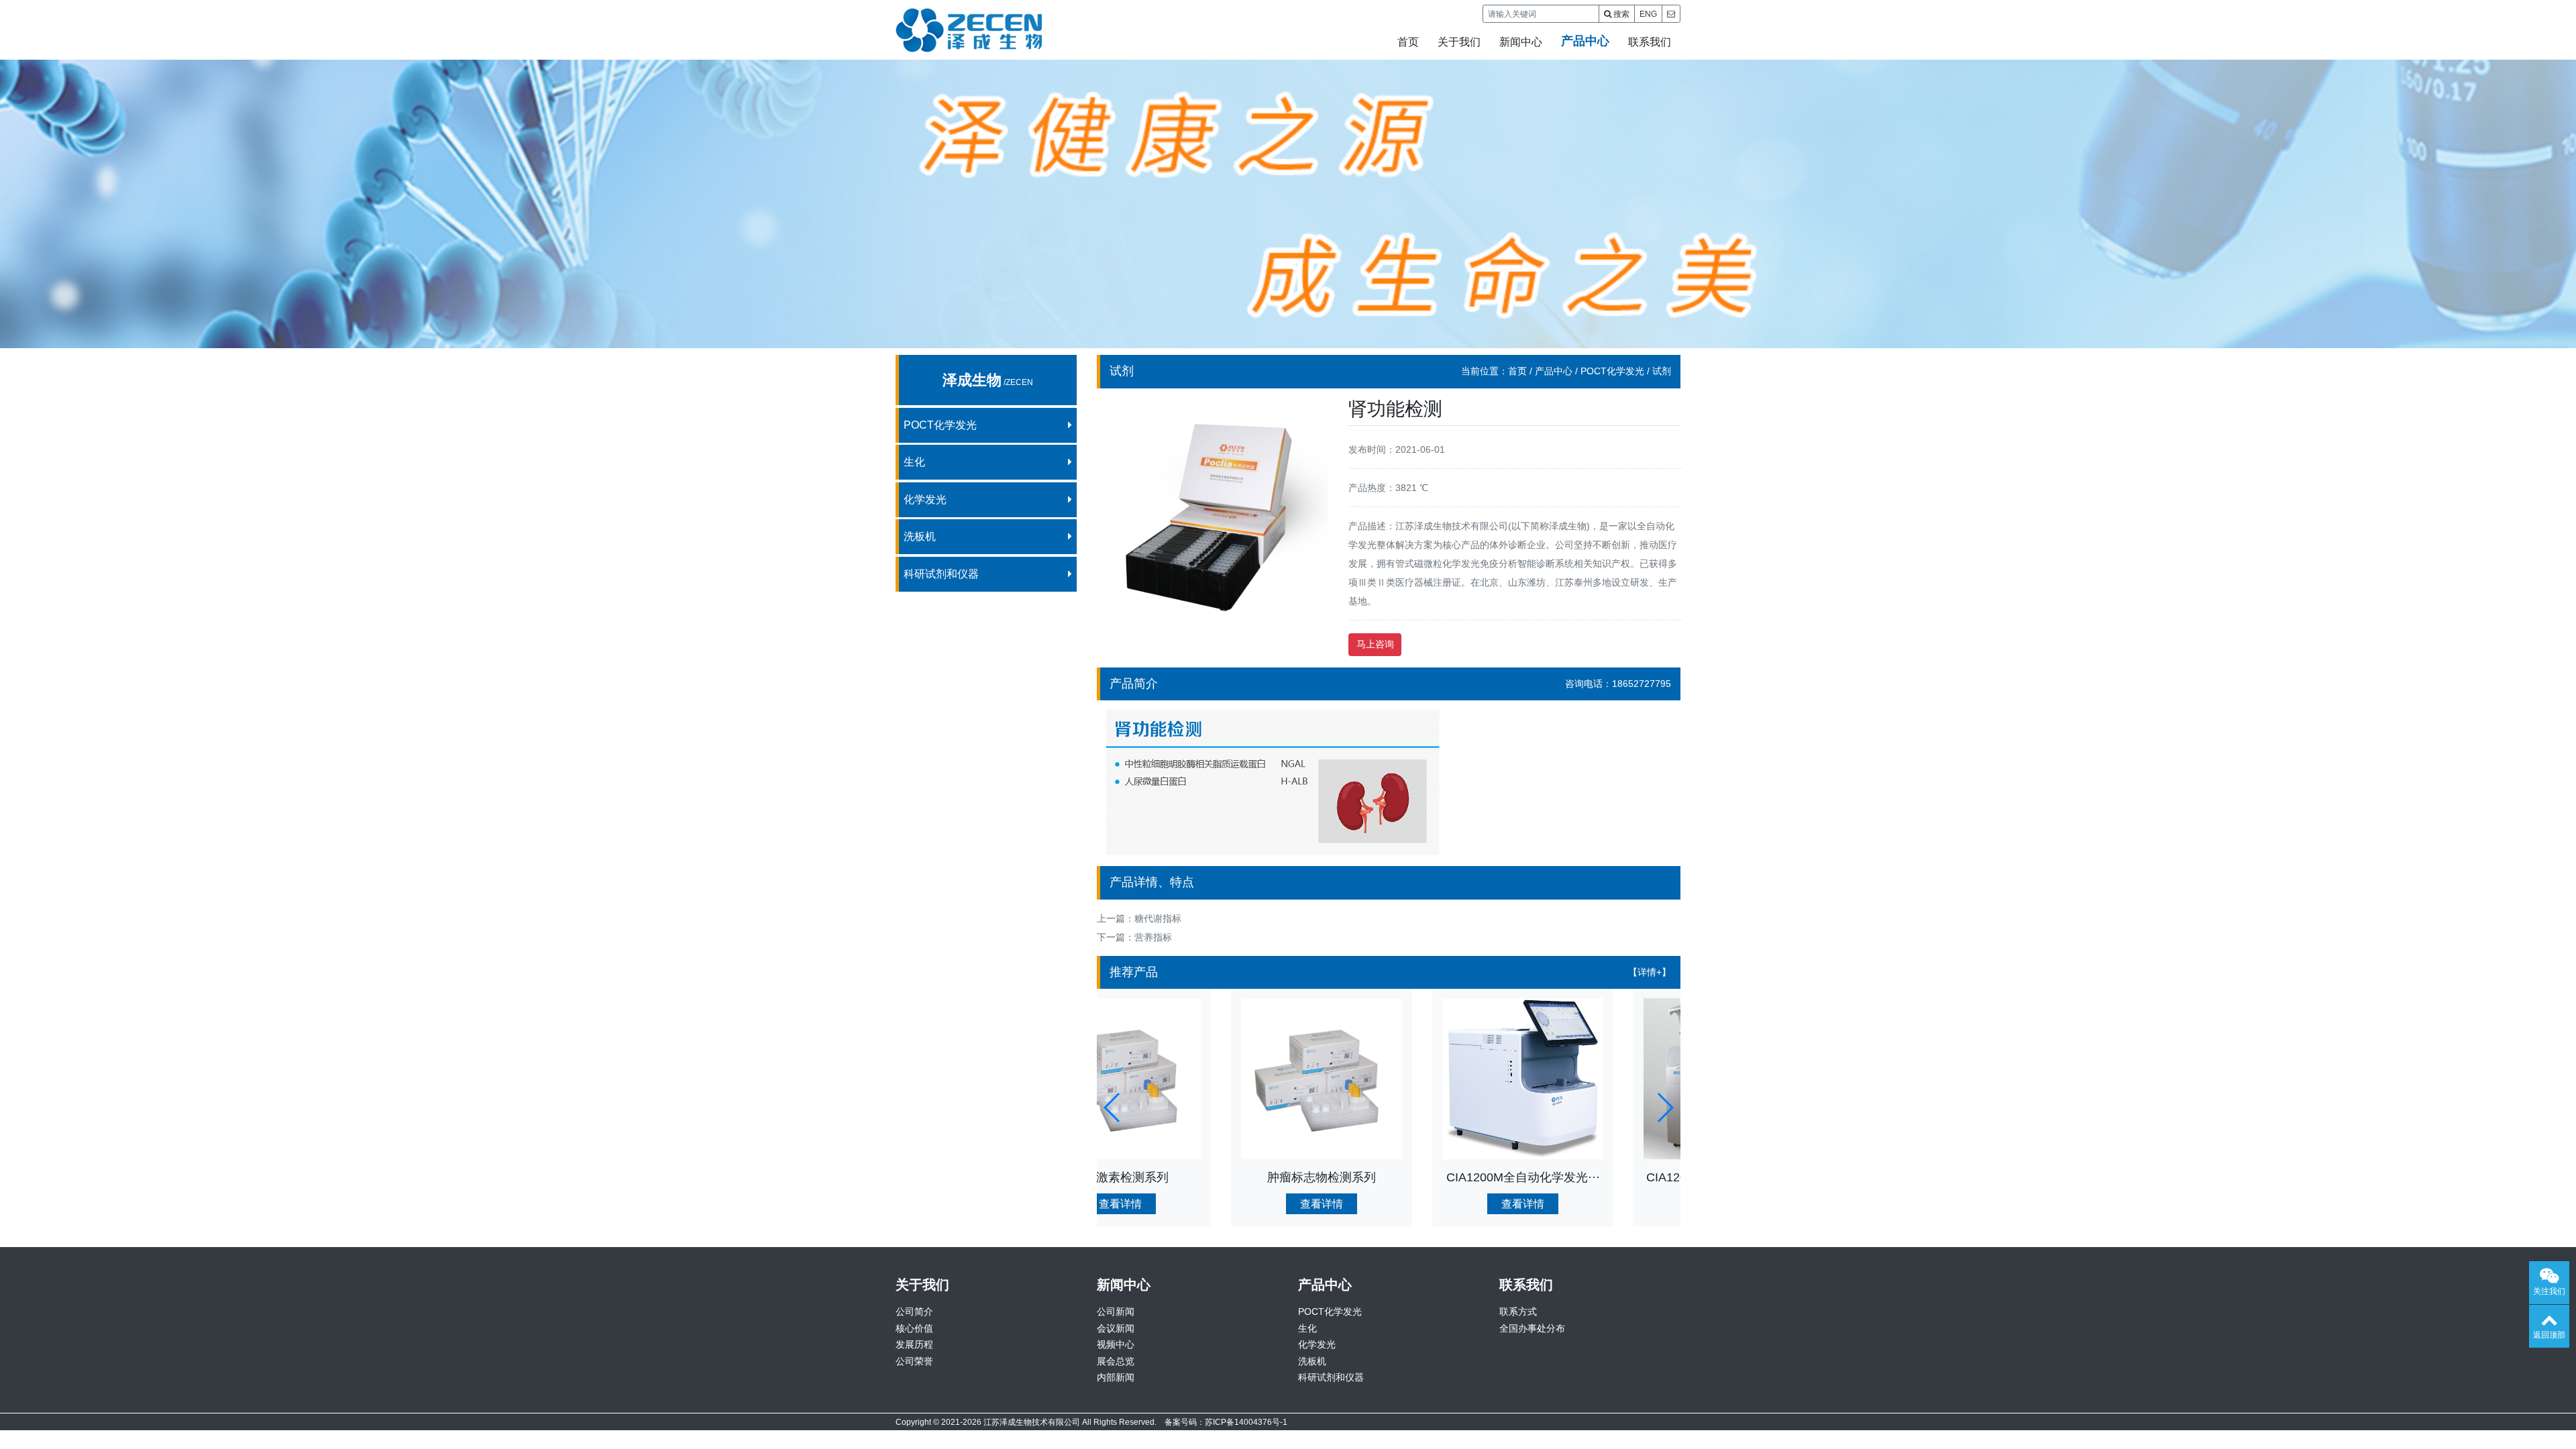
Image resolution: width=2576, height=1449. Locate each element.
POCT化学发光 (1612, 371)
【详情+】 (1650, 972)
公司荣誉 (914, 1361)
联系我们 (1650, 42)
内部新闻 (1116, 1377)
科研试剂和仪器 (1331, 1377)
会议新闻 (1116, 1328)
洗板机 (1312, 1361)
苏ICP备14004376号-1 (1246, 1422)
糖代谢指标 (1158, 918)
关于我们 (1459, 42)
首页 (1408, 42)
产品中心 (1585, 41)
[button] (1113, 1108)
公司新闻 (1116, 1311)
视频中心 (1116, 1344)
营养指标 (1153, 937)
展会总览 (1116, 1361)
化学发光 (1317, 1344)
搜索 (1620, 14)
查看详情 (1187, 1204)
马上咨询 (1375, 644)
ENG (1648, 14)
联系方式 (1518, 1311)
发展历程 (914, 1344)
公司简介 (914, 1311)
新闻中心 (1521, 42)
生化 (1307, 1328)
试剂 (1662, 371)
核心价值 (914, 1328)
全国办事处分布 (1532, 1328)
